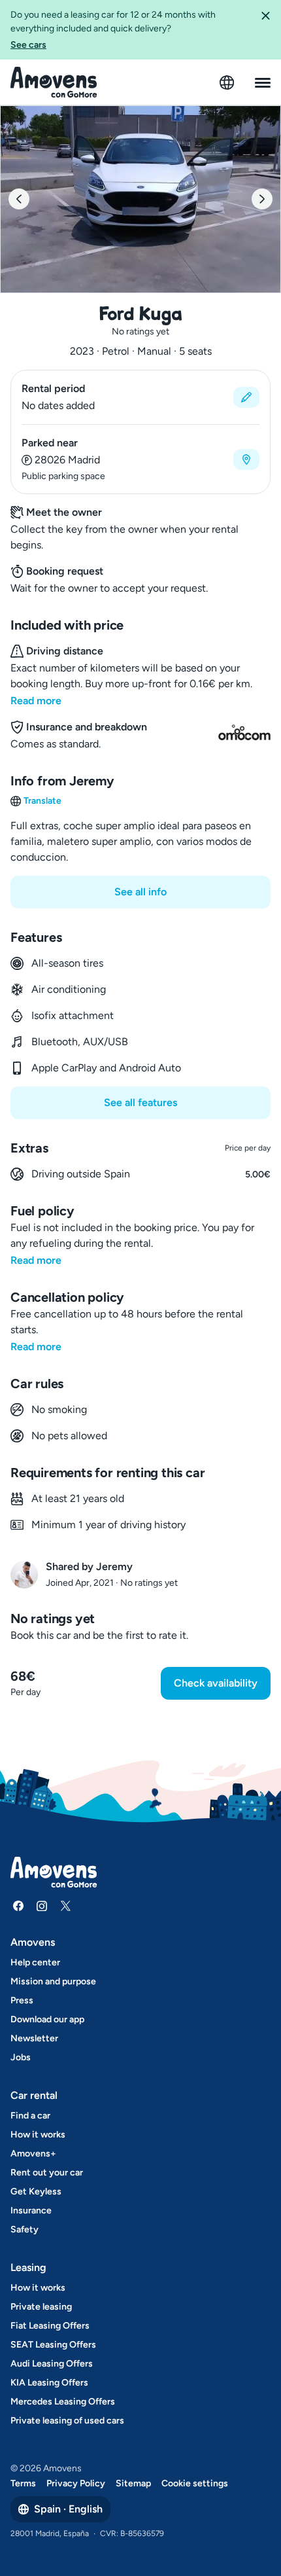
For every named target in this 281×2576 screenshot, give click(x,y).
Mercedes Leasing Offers (63, 2402)
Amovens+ (33, 2154)
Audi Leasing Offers (52, 2364)
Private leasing (41, 2307)
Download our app (47, 2019)
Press (22, 2000)
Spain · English (68, 2509)
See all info (140, 892)
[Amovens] (54, 82)
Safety (25, 2229)
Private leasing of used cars (67, 2421)
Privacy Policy (76, 2483)
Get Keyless (36, 2191)
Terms (23, 2483)
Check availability (216, 1683)
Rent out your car (47, 2173)
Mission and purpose (53, 1981)
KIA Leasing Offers (49, 2383)
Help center (35, 1962)
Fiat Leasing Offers (50, 2326)
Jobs (21, 2057)
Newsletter (34, 2038)
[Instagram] (42, 1906)
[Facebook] (18, 1906)
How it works (38, 2135)
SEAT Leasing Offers (53, 2345)
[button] (265, 30)
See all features (140, 1102)
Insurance (31, 2210)
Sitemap (133, 2483)
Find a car (30, 2116)
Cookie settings (195, 2483)
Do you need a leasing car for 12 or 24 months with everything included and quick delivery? (113, 30)
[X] (65, 1906)
